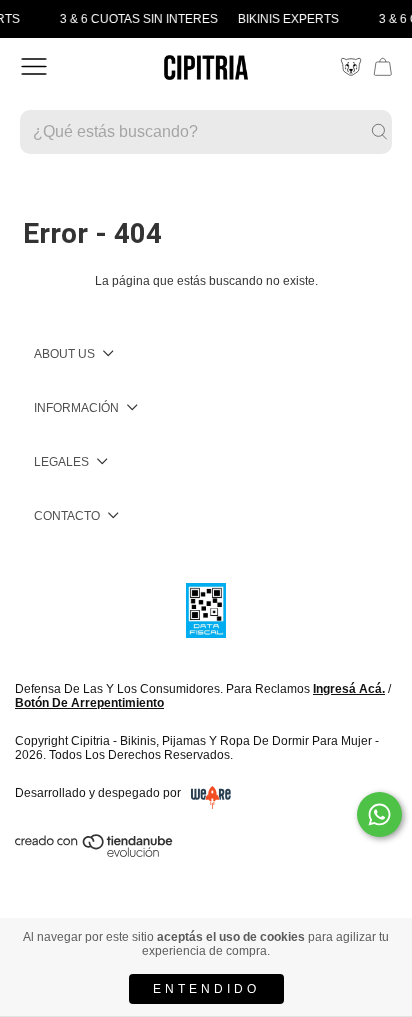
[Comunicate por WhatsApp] (379, 814)
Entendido (206, 989)
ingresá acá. (349, 689)
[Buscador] (206, 132)
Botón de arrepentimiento (89, 703)
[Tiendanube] (95, 853)
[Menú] (34, 67)
